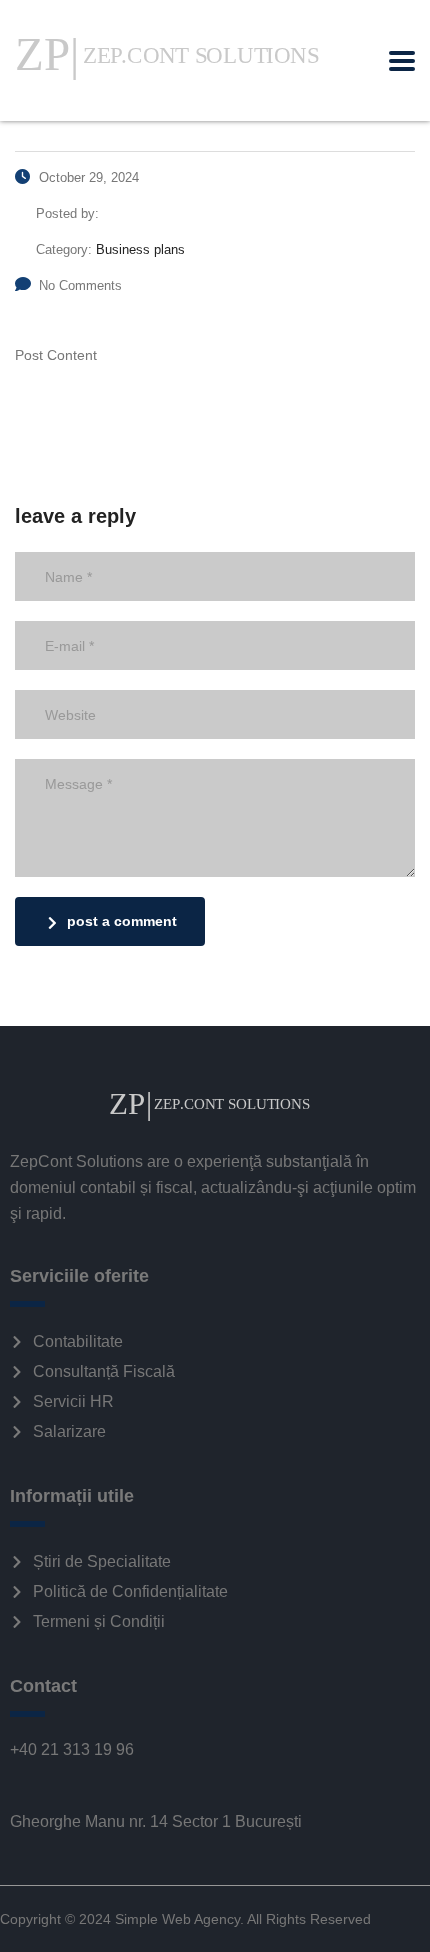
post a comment (122, 921)
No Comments (80, 285)
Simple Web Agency (177, 1919)
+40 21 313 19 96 (72, 1749)
